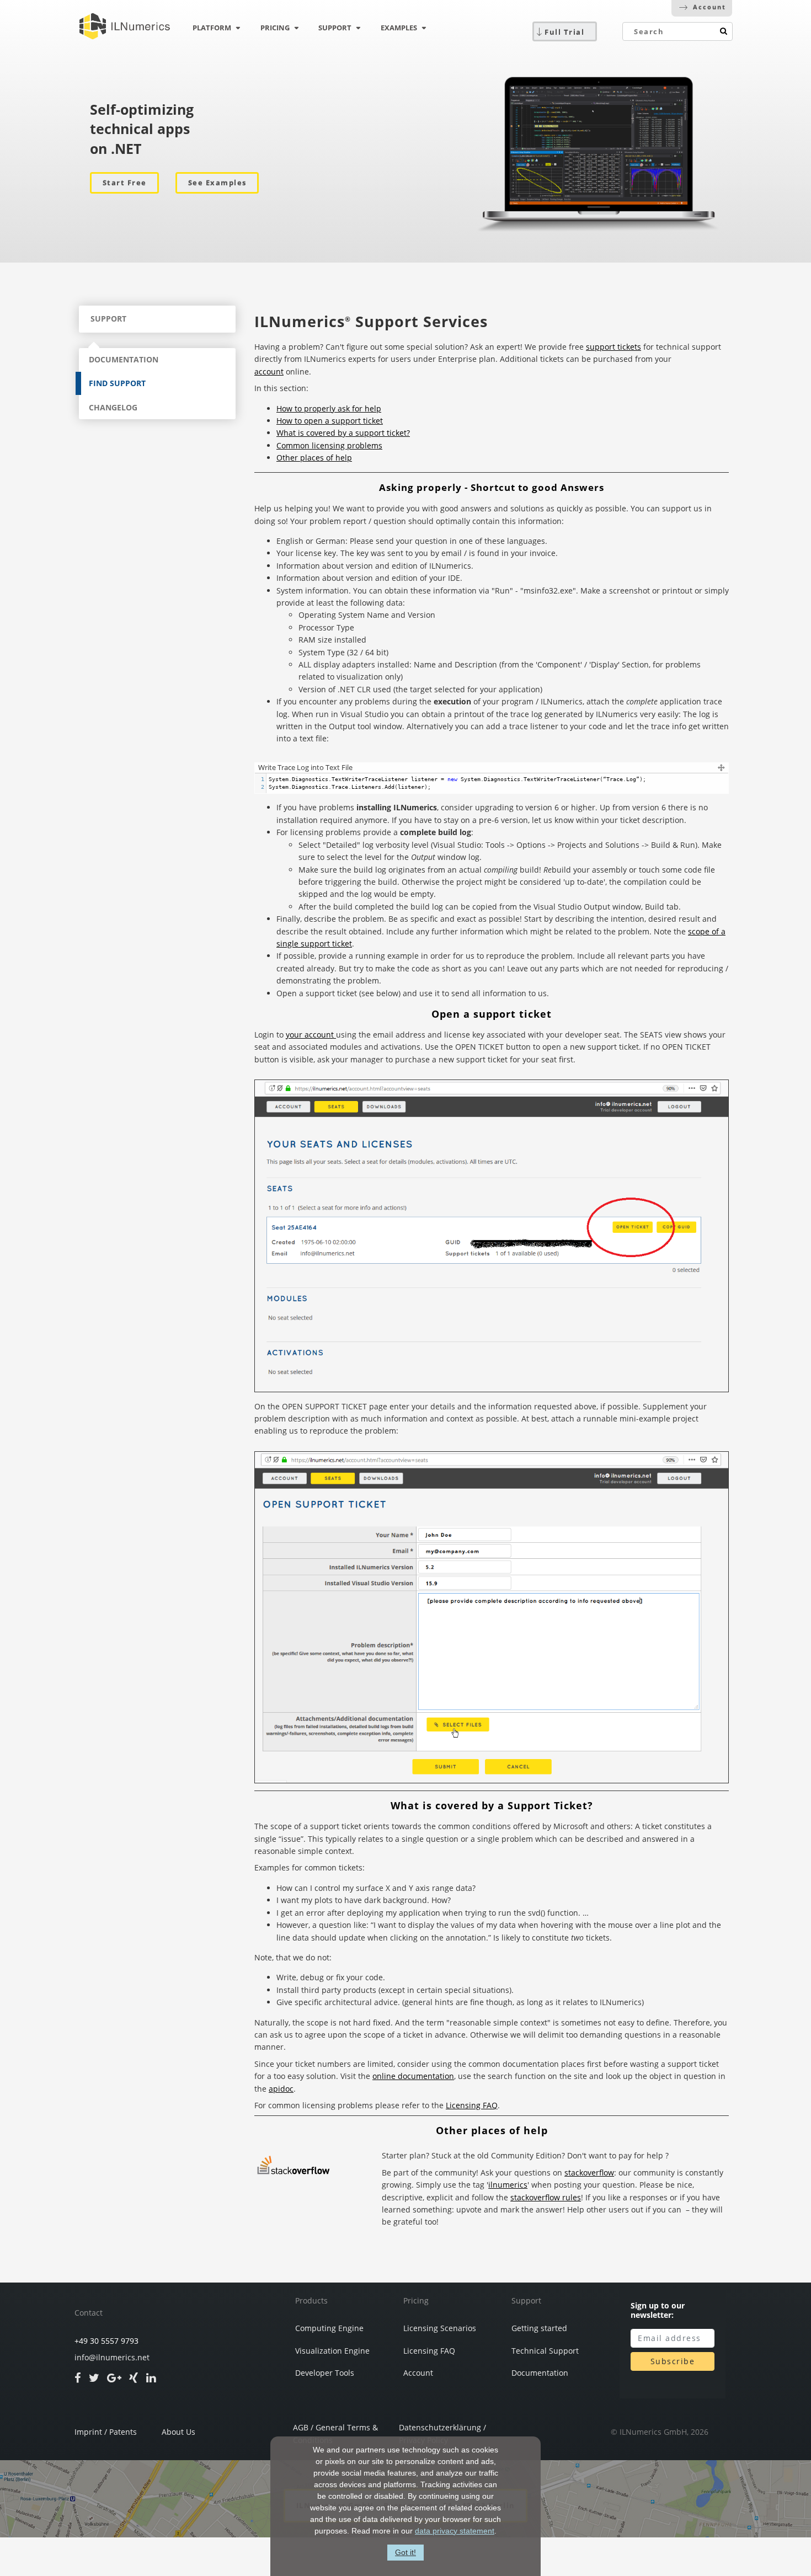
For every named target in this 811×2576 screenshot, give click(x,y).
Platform (212, 28)
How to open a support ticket (330, 421)
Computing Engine (329, 2328)
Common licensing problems (329, 445)
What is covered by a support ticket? (343, 433)
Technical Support (545, 2351)
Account (709, 7)
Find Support (117, 383)
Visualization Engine (332, 2351)
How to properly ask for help (329, 408)
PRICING (275, 28)
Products (311, 2301)
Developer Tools (325, 2373)
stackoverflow (589, 2173)
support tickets (613, 347)
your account (311, 1035)
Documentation (540, 2373)
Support (526, 2301)
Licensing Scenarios (440, 2328)
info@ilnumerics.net (112, 2358)
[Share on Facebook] (78, 2377)
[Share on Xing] (134, 2377)
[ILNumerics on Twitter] (94, 2377)
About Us (178, 2432)
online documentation (413, 2076)
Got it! (405, 2552)
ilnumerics (508, 2185)
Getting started (539, 2328)
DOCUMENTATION (124, 359)
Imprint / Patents (106, 2432)
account (269, 372)
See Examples (217, 183)
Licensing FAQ (472, 2105)
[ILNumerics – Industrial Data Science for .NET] (125, 26)
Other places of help (314, 458)
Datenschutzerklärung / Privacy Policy (442, 2431)
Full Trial (564, 32)
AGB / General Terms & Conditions (335, 2431)
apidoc (281, 2089)
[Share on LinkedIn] (151, 2377)
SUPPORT (335, 28)
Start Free (125, 183)
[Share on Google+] (114, 2377)
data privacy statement (455, 2531)
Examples (399, 28)
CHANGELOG (113, 407)
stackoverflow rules (546, 2197)
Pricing (416, 2301)
